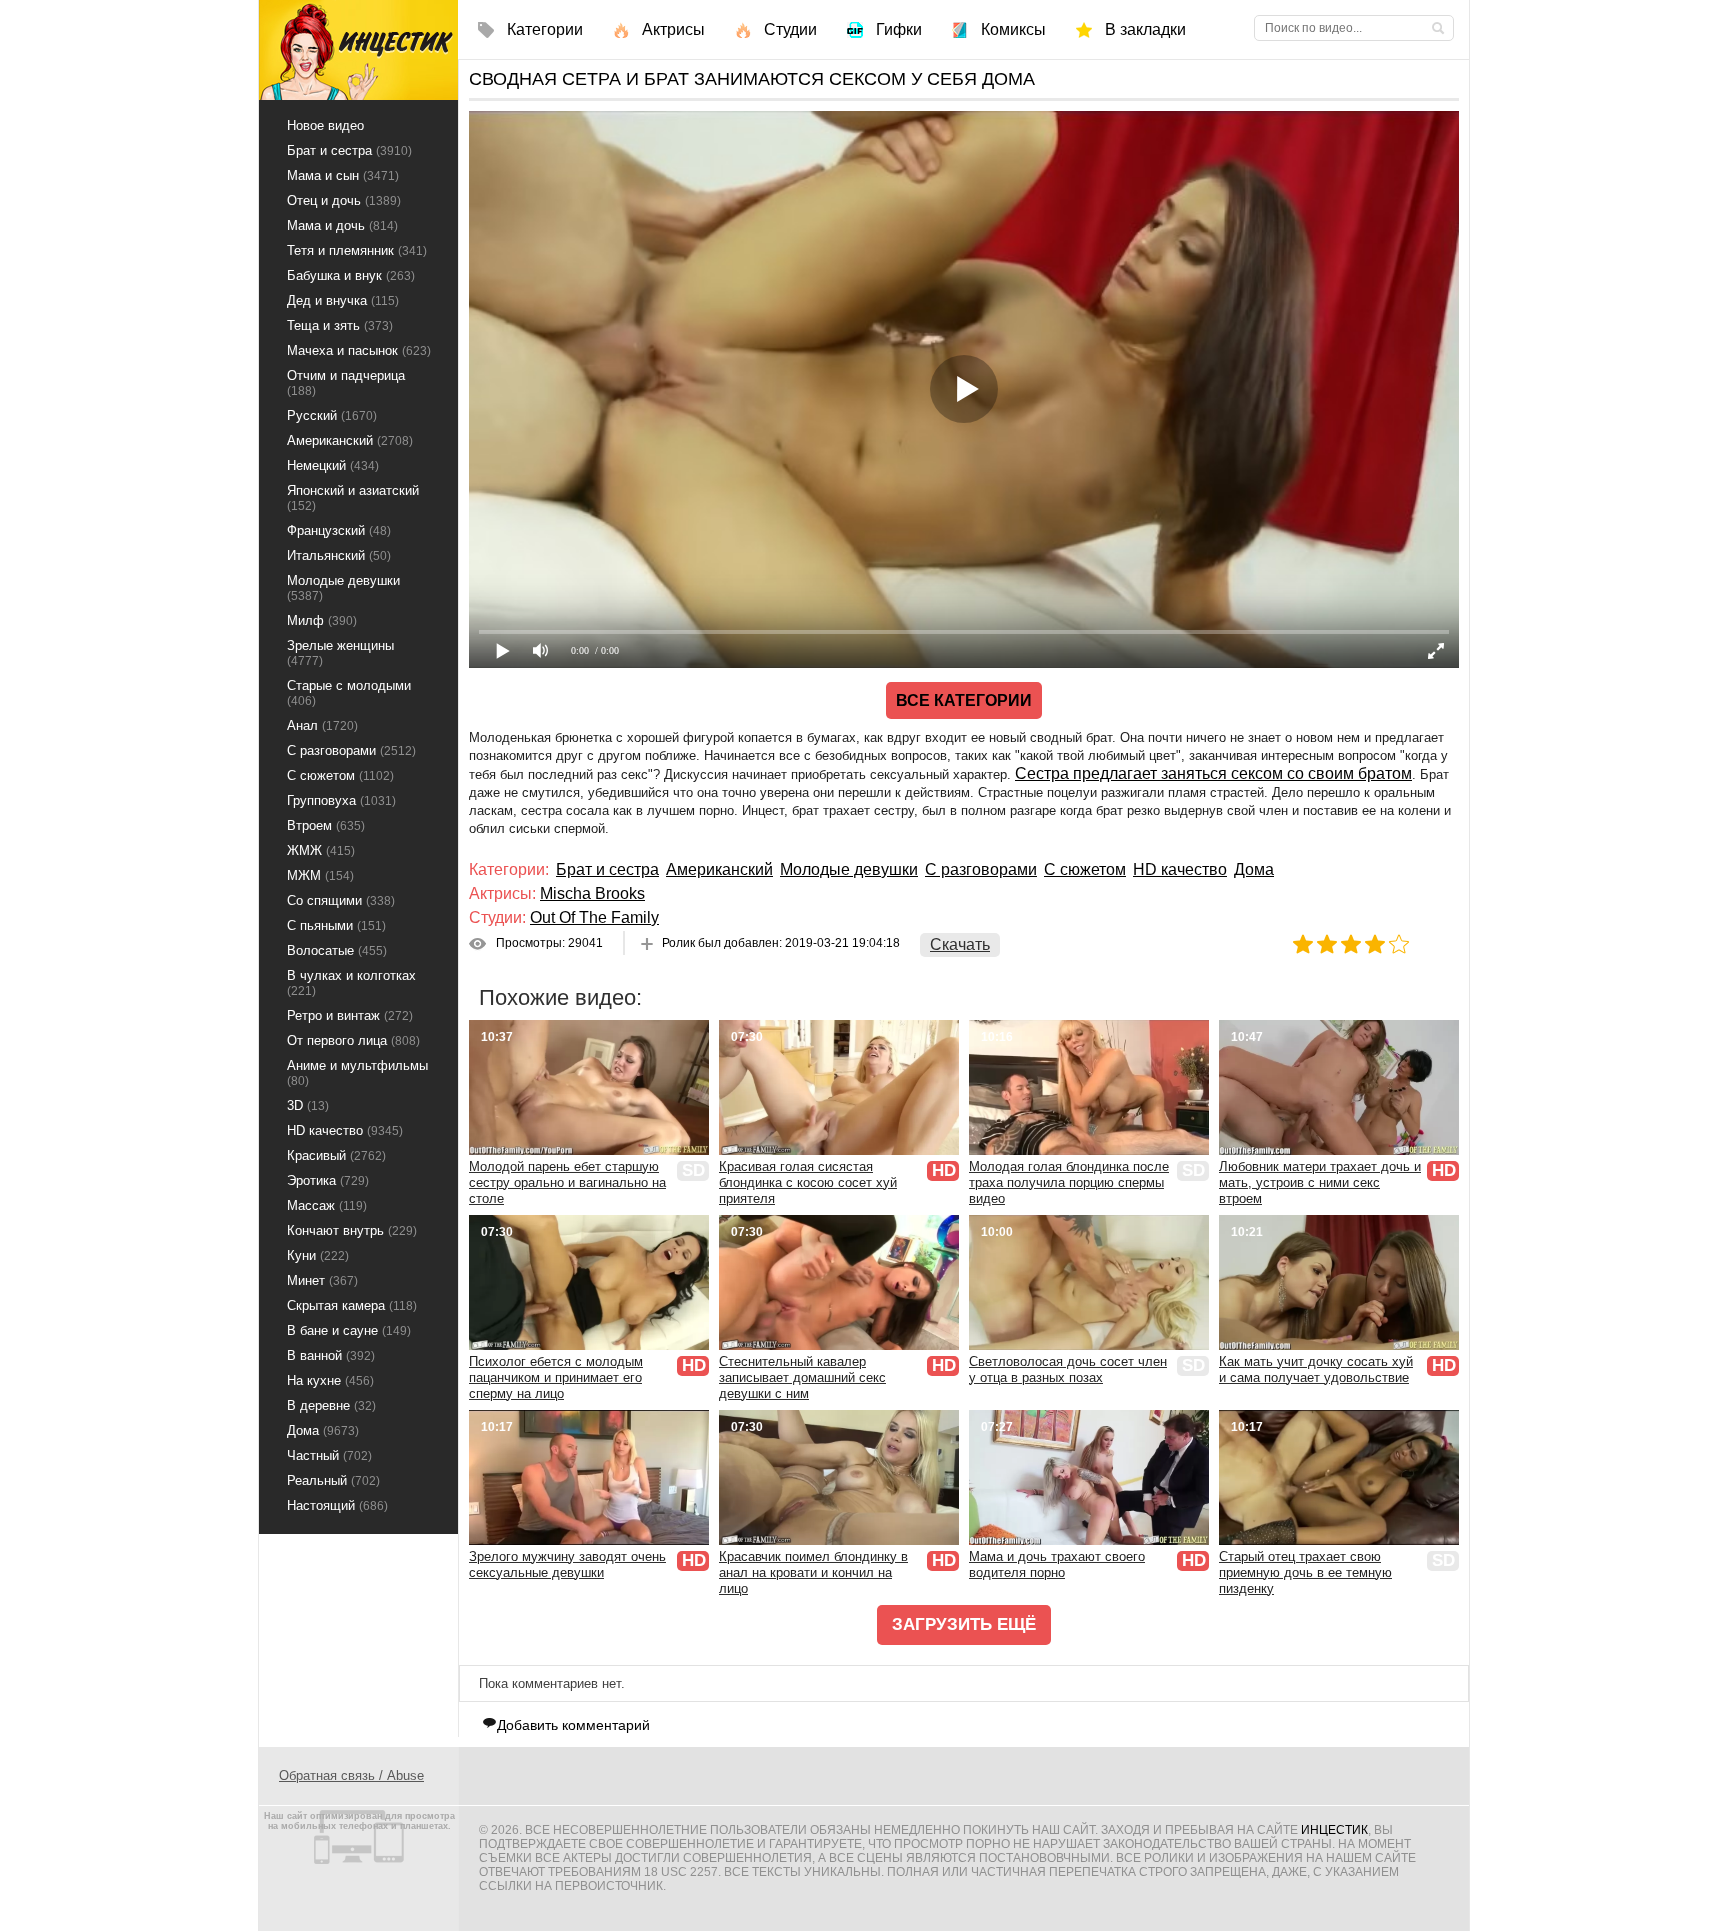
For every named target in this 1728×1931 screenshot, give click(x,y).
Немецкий (333, 465)
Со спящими (341, 900)
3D (308, 1105)
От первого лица (353, 1040)
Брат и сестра (607, 869)
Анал (322, 725)
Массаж (327, 1205)
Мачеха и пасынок (359, 350)
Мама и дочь (342, 225)
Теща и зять (340, 325)
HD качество (1180, 869)
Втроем (326, 825)
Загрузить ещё (964, 1624)
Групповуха (341, 800)
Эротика (328, 1180)
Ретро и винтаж (350, 1015)
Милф (322, 620)
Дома (1254, 869)
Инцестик (1334, 1830)
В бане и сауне (349, 1330)
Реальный (333, 1480)
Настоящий (337, 1505)
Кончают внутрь (352, 1230)
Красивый (336, 1155)
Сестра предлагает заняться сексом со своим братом (1213, 773)
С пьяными (336, 925)
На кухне (330, 1380)
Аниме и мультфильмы (357, 1073)
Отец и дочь (344, 200)
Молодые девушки (849, 869)
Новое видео (325, 125)
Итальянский (339, 555)
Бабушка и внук (351, 275)
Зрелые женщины (340, 653)
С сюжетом (1085, 869)
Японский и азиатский (353, 498)
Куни (318, 1255)
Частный (329, 1455)
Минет (322, 1280)
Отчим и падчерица (346, 383)
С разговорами (981, 869)
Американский (719, 869)
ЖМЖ (321, 850)
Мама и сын (343, 175)
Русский (332, 415)
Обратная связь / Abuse (351, 1775)
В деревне (331, 1405)
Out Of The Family (594, 917)
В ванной (331, 1355)
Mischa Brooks (592, 893)
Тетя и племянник (357, 250)
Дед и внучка (343, 300)
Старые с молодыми (349, 693)
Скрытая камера (352, 1305)
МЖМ (320, 875)
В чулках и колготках (351, 983)
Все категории (964, 700)
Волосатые (337, 950)
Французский (339, 530)
